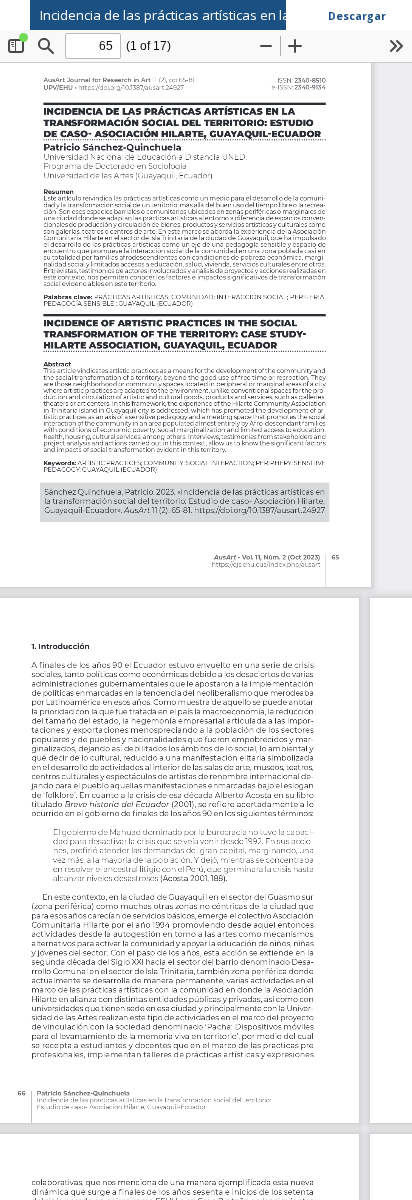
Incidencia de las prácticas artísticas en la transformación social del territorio (226, 15)
